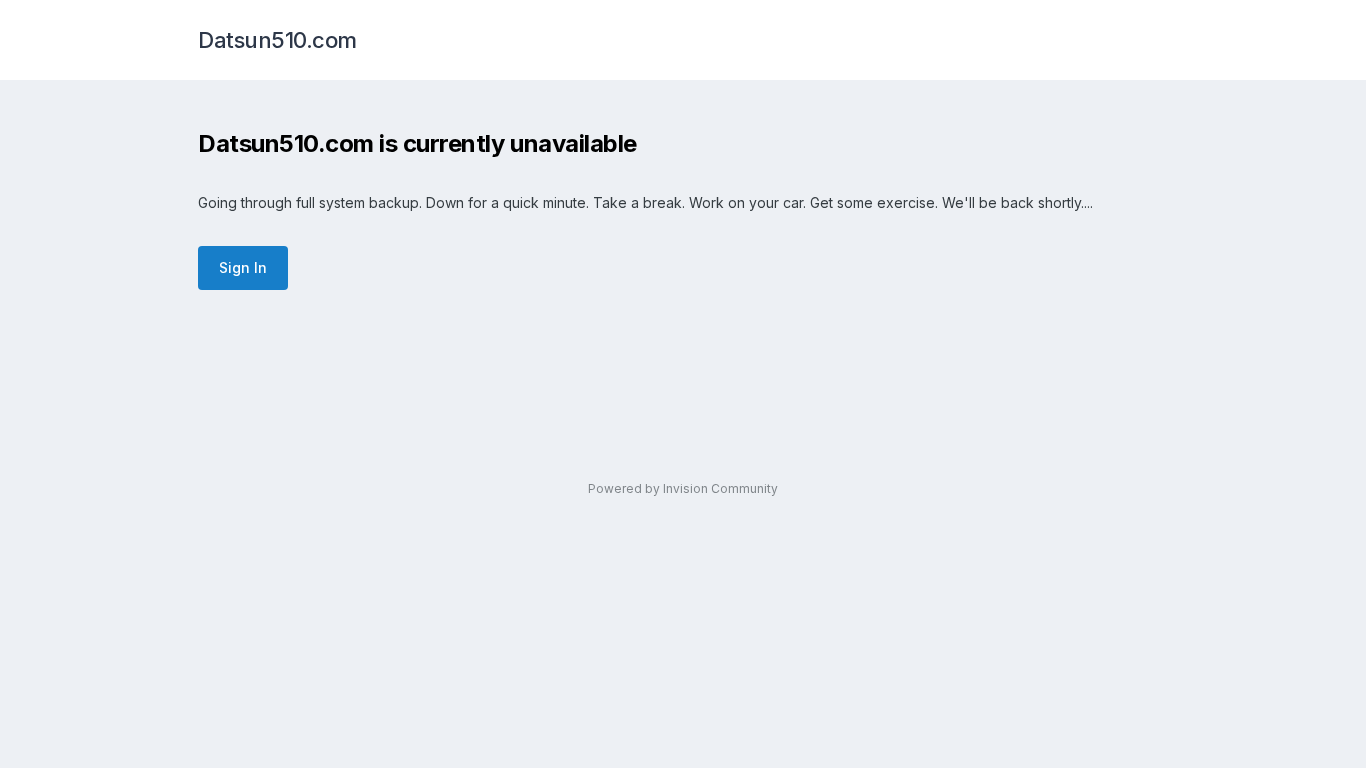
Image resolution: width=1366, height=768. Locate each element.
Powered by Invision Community (683, 488)
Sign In (243, 267)
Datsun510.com (277, 40)
